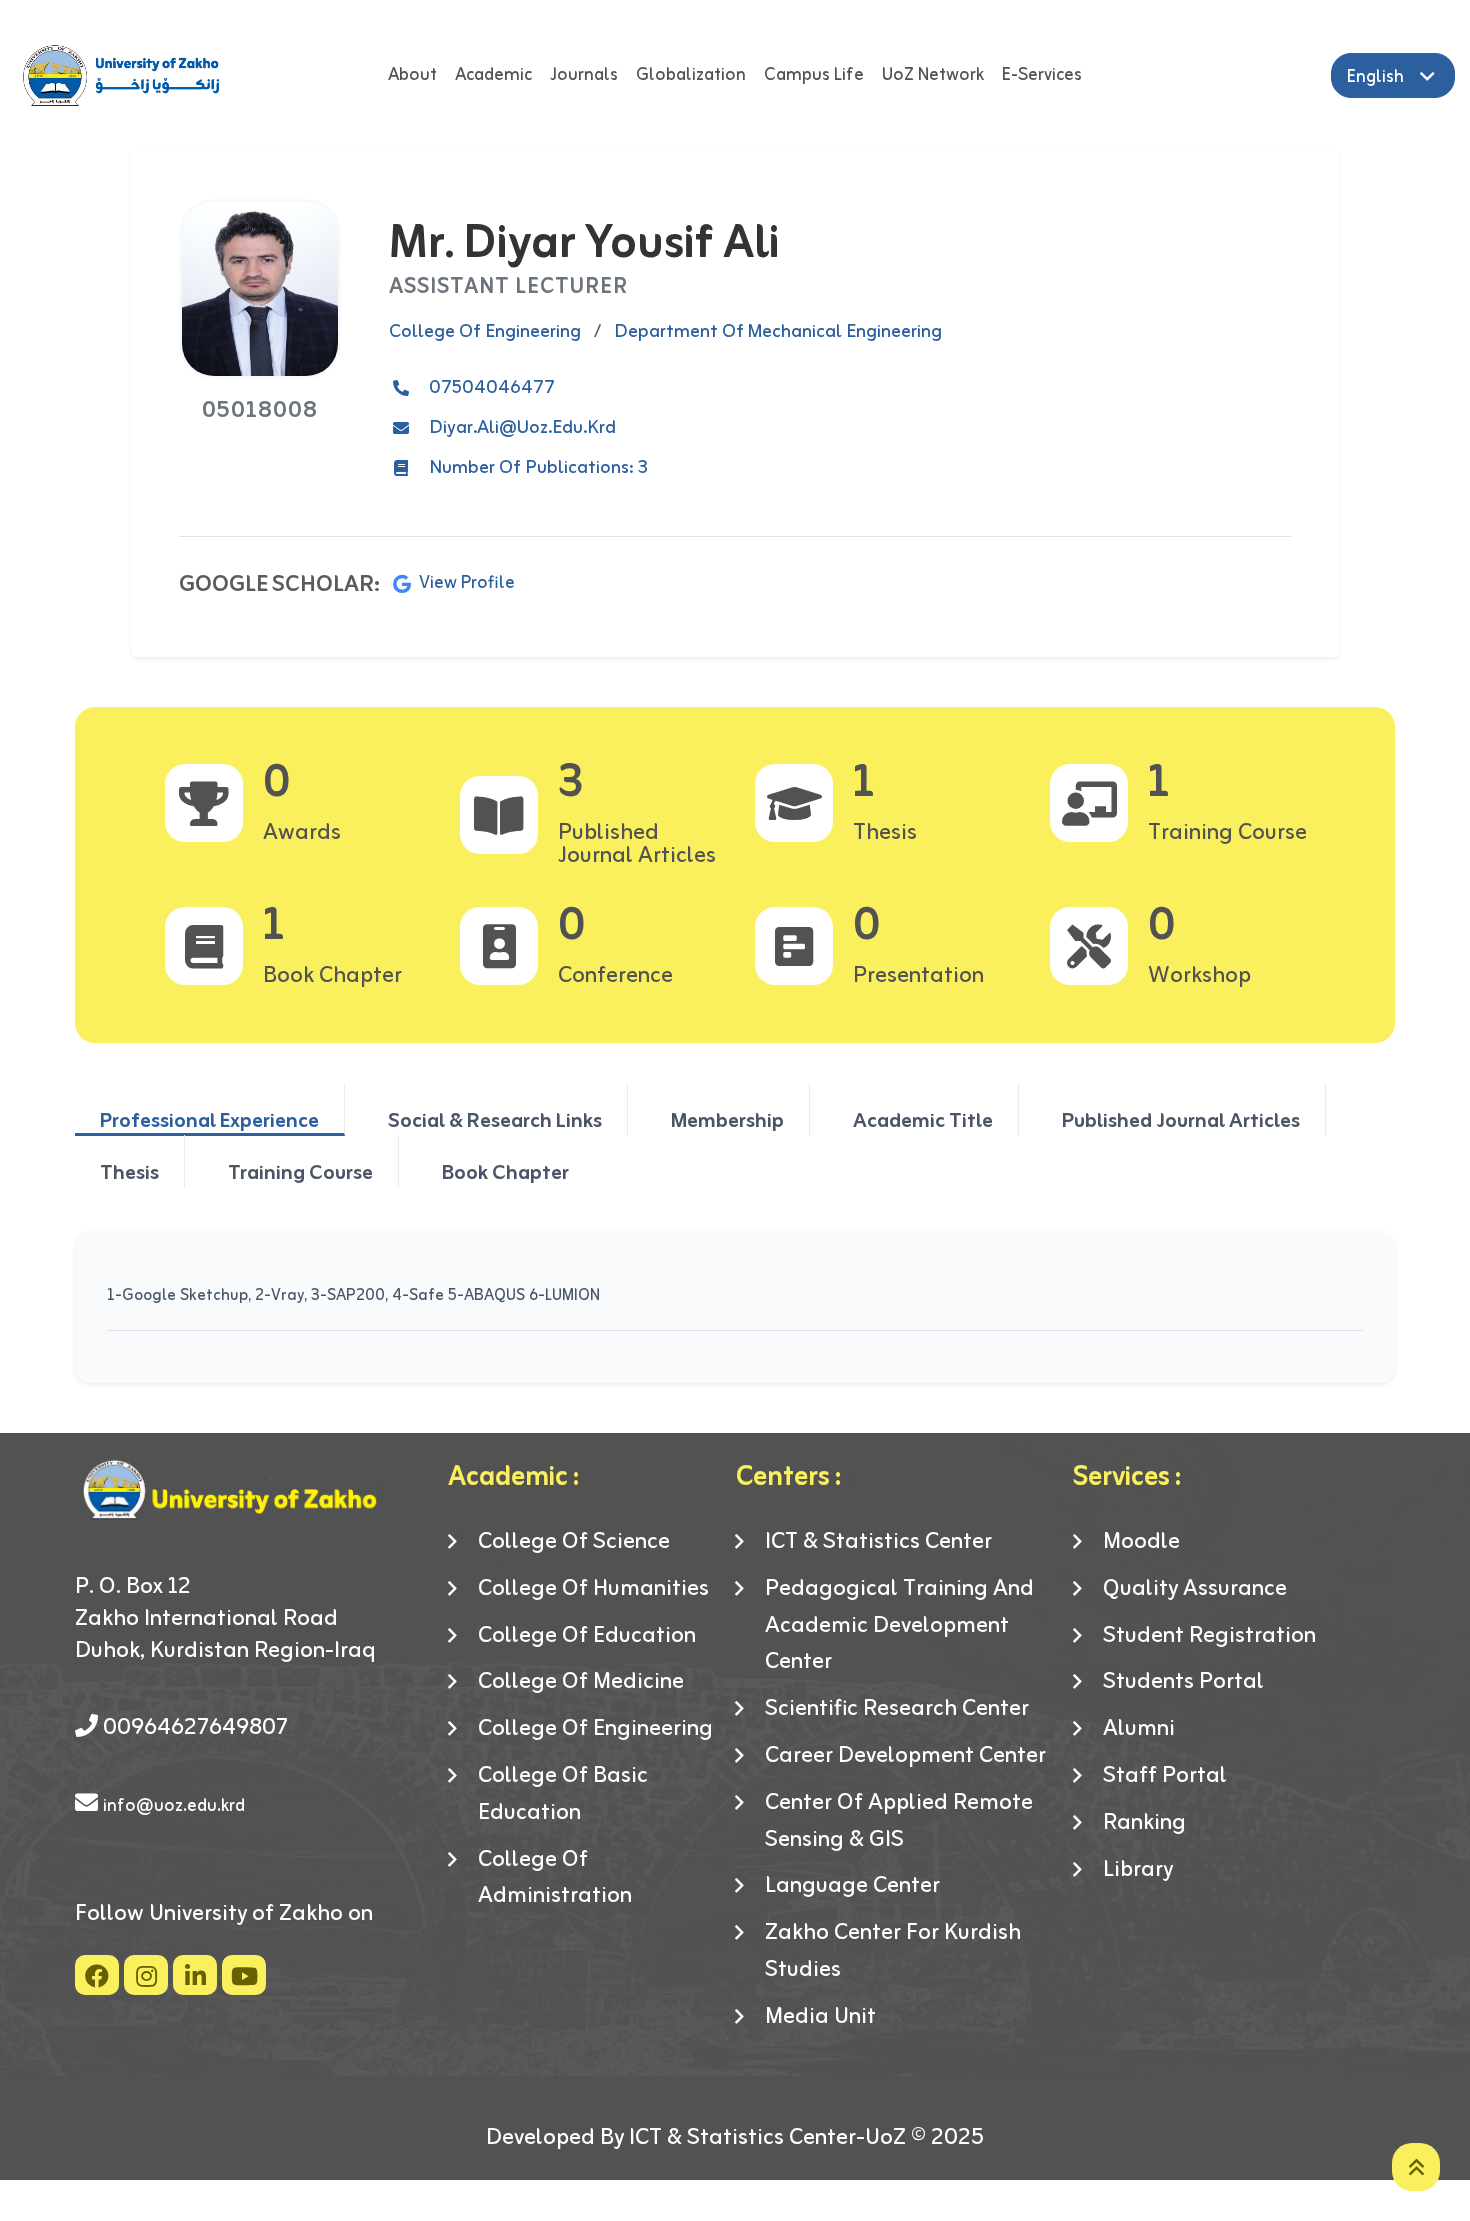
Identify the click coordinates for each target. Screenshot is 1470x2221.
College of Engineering (595, 1729)
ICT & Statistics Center (878, 1542)
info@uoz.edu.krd (174, 1806)
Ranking (1144, 1823)
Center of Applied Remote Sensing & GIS (899, 1822)
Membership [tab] (727, 1120)
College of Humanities (593, 1589)
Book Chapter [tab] (505, 1172)
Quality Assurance (1195, 1589)
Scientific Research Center (897, 1709)
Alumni (1139, 1729)
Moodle (1141, 1542)
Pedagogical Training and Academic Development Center (899, 1626)
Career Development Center (905, 1756)
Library (1138, 1870)
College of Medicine (581, 1682)
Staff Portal (1165, 1776)
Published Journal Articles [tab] (1181, 1120)
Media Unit (820, 2017)
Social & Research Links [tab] (495, 1120)
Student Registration (1209, 1636)
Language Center (852, 1886)
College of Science (574, 1542)
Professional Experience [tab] (209, 1120)
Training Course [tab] (300, 1172)
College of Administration (555, 1879)
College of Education (587, 1636)
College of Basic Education (563, 1795)
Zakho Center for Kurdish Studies (893, 1952)
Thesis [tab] (129, 1172)
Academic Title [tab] (923, 1120)
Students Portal (1183, 1682)
